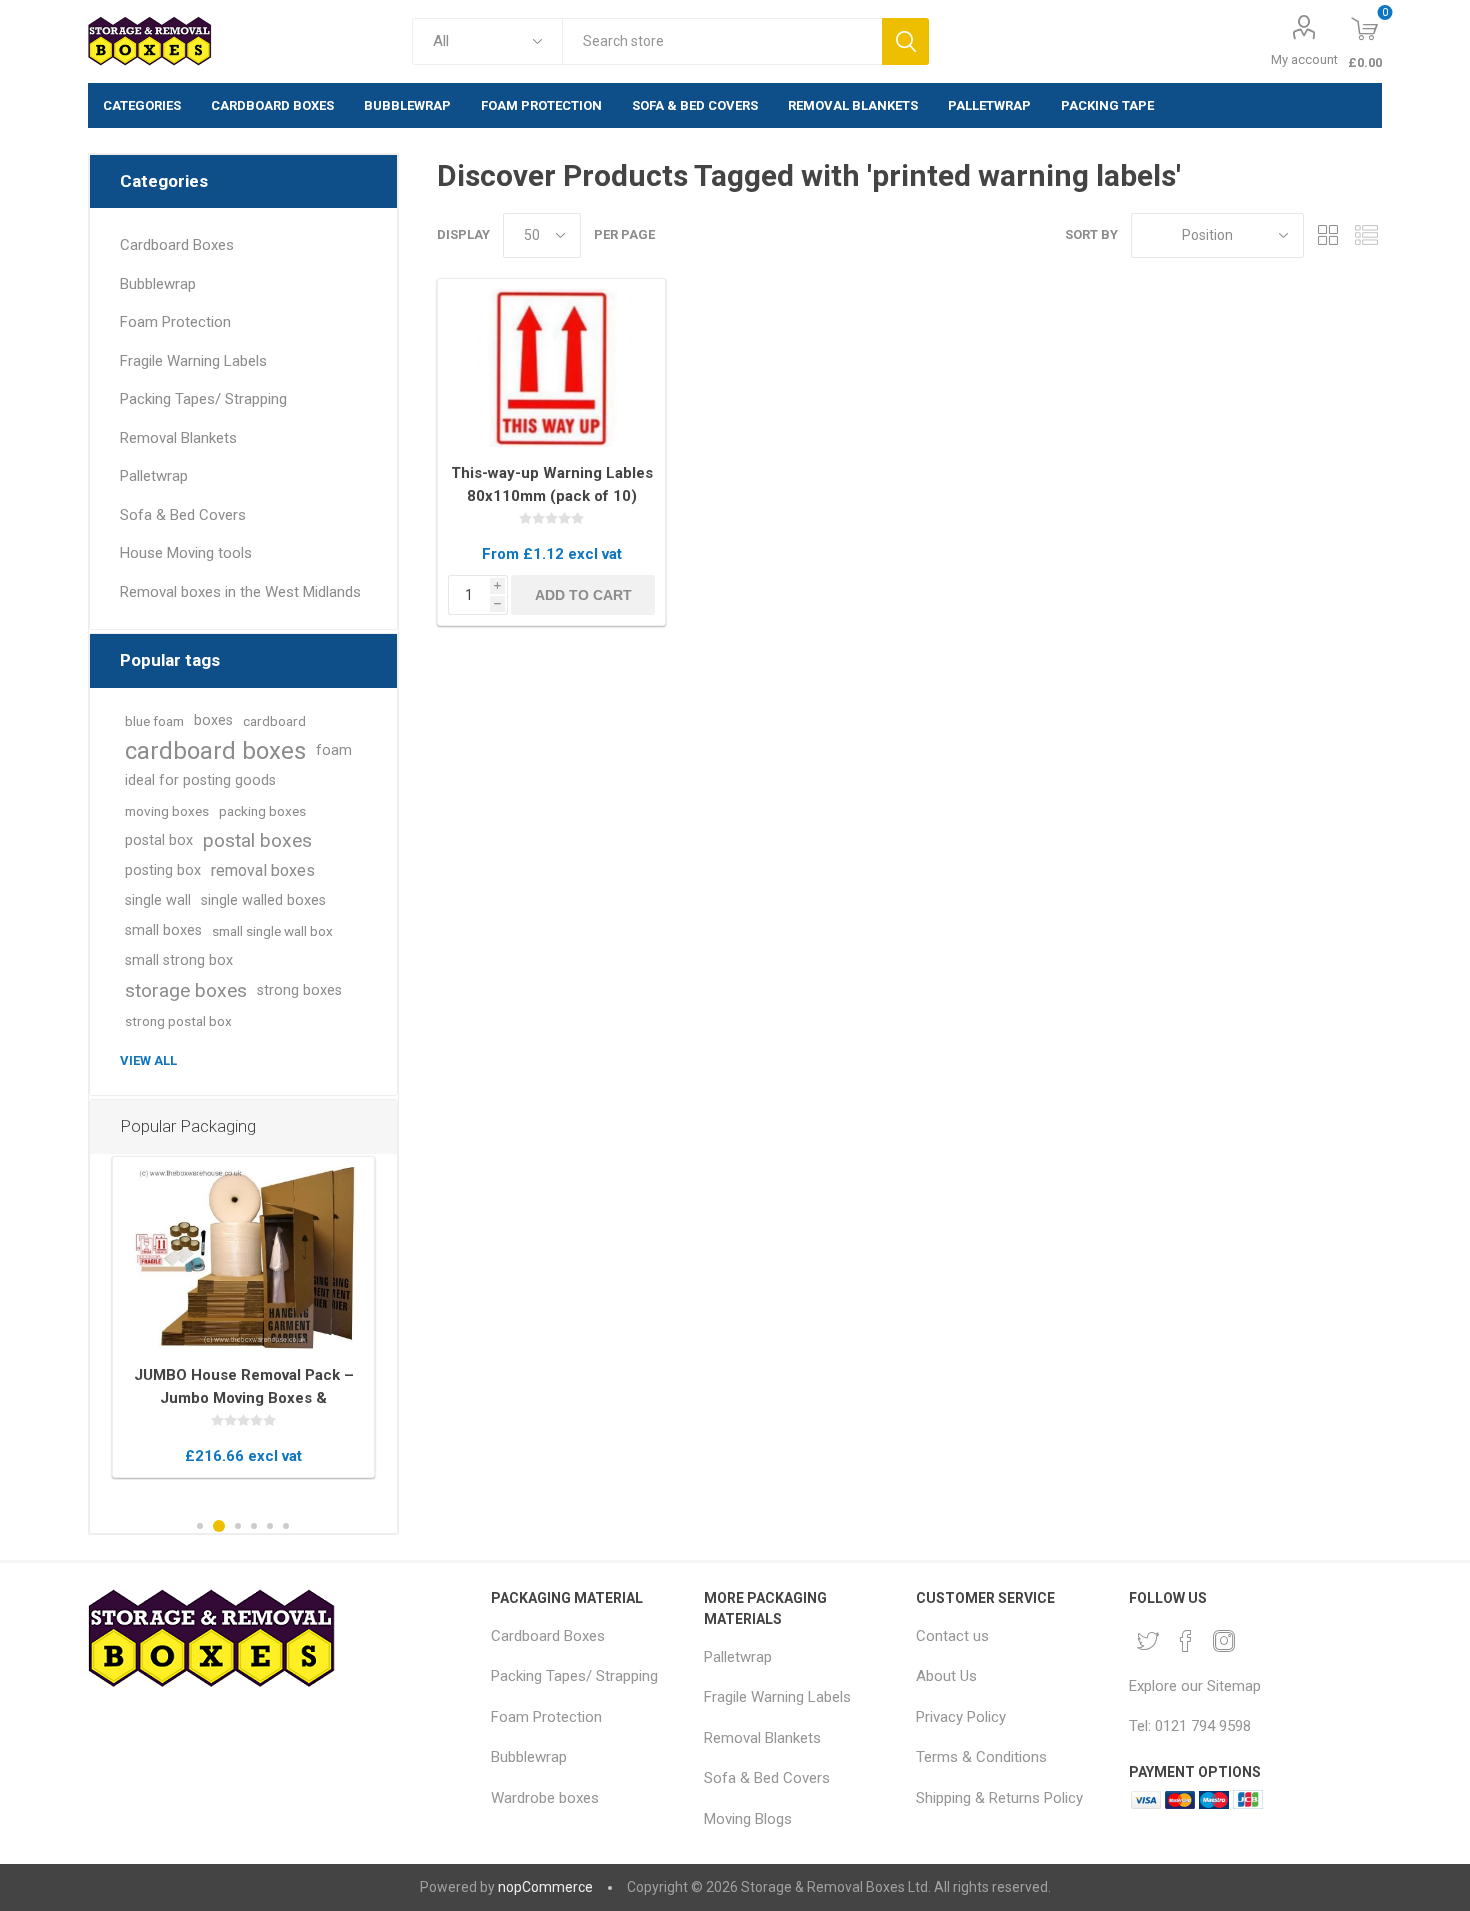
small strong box (179, 960)
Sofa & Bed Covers (183, 515)
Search (905, 41)
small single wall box (272, 931)
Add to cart (583, 595)
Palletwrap (154, 476)
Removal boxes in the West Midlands (240, 592)
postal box (159, 840)
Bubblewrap (158, 284)
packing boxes (262, 811)
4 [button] (254, 1526)
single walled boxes (263, 900)
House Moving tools (186, 553)
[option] (243, 1317)
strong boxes (299, 990)
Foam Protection (175, 322)
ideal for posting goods (200, 780)
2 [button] (219, 1526)
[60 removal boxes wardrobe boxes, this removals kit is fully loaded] (243, 1258)
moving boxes (167, 811)
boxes (213, 720)
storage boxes (186, 990)
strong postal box (178, 1021)
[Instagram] (1224, 1641)
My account (1304, 59)
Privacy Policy (961, 1717)
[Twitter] (1148, 1641)
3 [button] (238, 1526)
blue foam (154, 721)
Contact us (952, 1636)
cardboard (274, 721)
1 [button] (200, 1526)
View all (148, 1060)
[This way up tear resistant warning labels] (551, 368)
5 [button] (270, 1526)
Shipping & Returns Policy (999, 1798)
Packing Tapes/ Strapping (203, 399)
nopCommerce (545, 1887)
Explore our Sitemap (1195, 1686)
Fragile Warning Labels (193, 361)
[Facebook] (1186, 1641)
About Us (946, 1676)
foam (334, 750)
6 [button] (286, 1526)
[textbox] (722, 41)
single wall (158, 900)
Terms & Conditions (981, 1757)
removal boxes (263, 870)
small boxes (163, 930)
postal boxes (257, 840)
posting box (163, 870)
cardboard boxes (215, 751)
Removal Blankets (178, 438)
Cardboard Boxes (177, 245)
